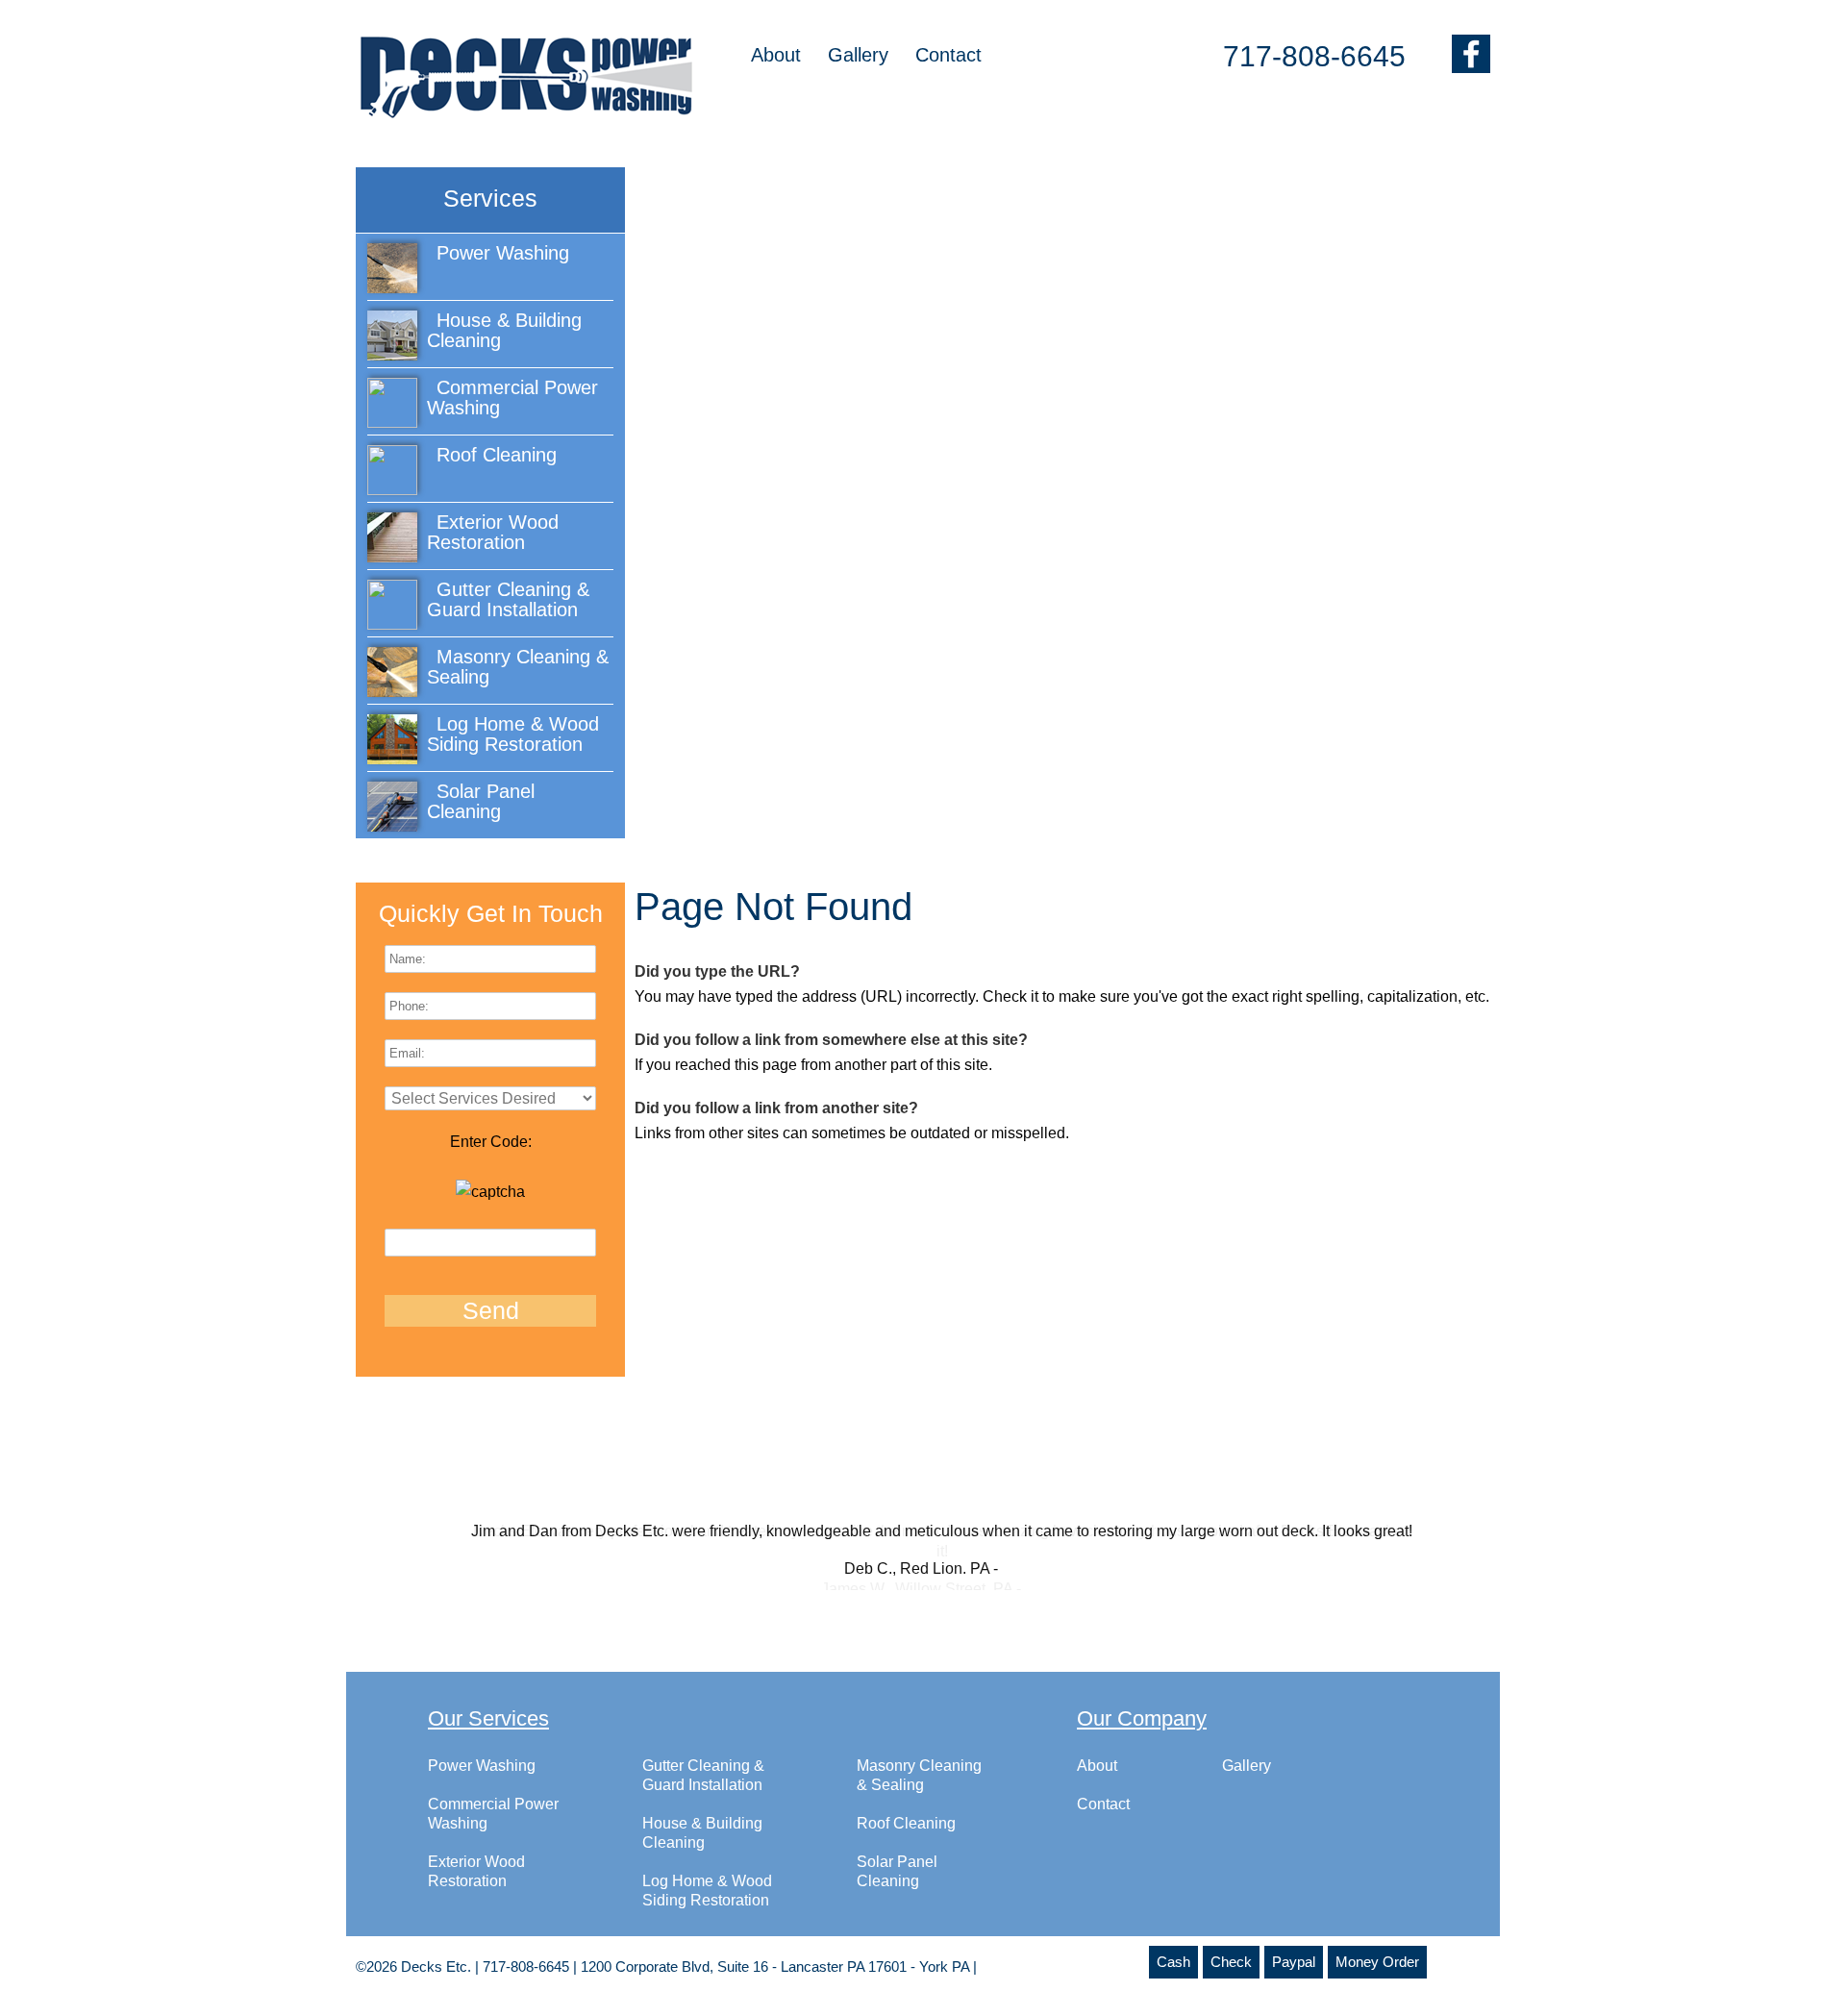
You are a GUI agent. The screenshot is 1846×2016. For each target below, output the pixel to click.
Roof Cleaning (906, 1842)
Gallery (858, 55)
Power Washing (482, 1785)
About (776, 55)
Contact (948, 55)
